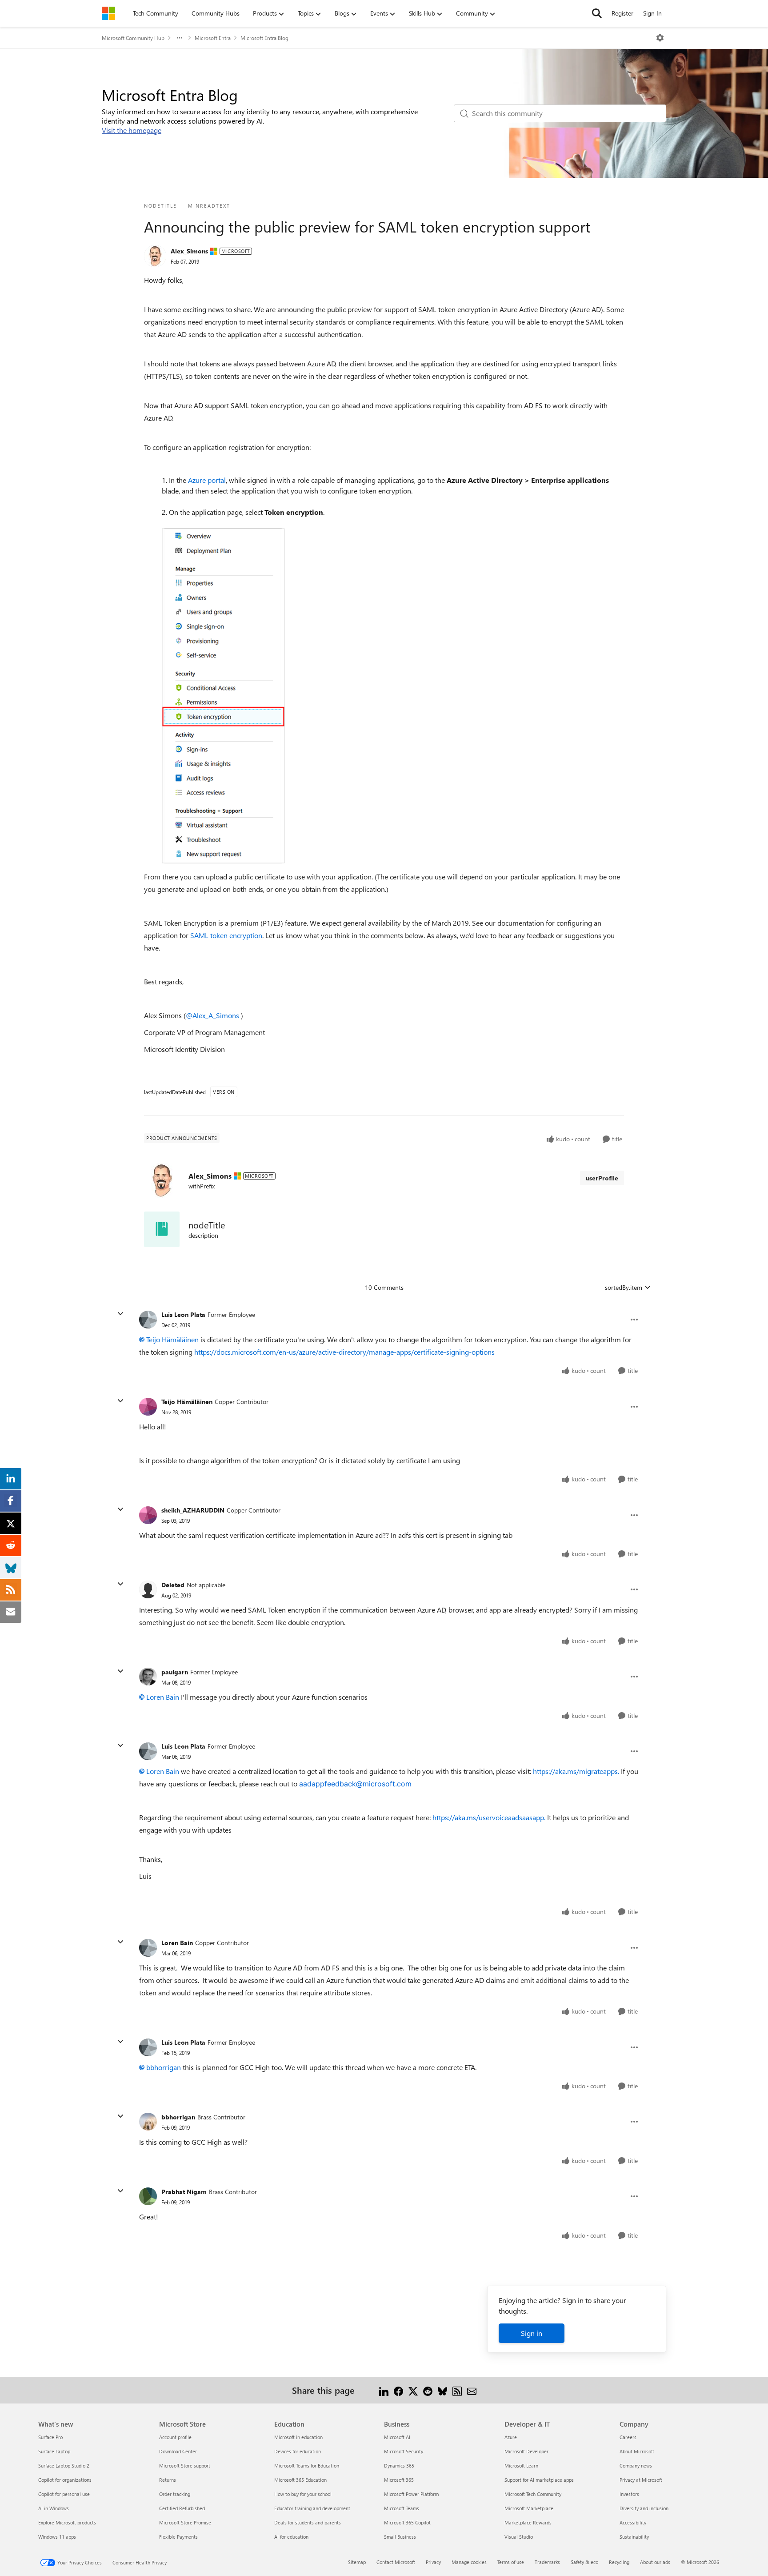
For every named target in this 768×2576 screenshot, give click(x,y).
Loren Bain (163, 1697)
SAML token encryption (226, 935)
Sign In (652, 13)
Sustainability (634, 2537)
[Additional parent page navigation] (180, 38)
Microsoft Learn (521, 2466)
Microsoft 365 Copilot (407, 2522)
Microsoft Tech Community (533, 2494)
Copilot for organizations (65, 2480)
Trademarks (547, 2562)
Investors (629, 2494)
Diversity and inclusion (644, 2508)
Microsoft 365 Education (300, 2480)
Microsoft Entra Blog (264, 38)
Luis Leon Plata (183, 1314)
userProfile (602, 1178)
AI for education (291, 2537)
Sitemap (357, 2562)
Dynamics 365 (399, 2466)
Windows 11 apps (57, 2537)
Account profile (175, 2437)
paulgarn (175, 1672)
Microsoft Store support (185, 2466)
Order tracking (175, 2494)
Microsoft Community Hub (133, 38)
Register (622, 13)
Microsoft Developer (526, 2451)
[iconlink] (162, 1229)
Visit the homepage (132, 130)
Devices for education (298, 2451)
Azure (511, 2437)
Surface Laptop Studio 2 (64, 2466)
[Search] (597, 13)
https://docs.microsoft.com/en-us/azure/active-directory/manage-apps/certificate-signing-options (344, 1352)
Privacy (433, 2562)
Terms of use (511, 2562)
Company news (636, 2466)
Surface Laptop (54, 2451)
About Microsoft (637, 2451)
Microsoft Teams (402, 2508)
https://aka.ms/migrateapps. (576, 1771)
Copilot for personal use (64, 2494)
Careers (628, 2437)
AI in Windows (54, 2508)
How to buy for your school (303, 2494)
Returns (168, 2480)
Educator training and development (312, 2508)
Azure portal (207, 480)
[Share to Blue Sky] (442, 2390)
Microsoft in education (298, 2437)
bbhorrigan (164, 2067)
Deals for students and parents (308, 2522)
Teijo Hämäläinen (172, 1339)
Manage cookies (469, 2562)
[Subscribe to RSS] (457, 2390)
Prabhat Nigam (184, 2192)
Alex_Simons (189, 251)
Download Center (178, 2451)
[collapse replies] (120, 1314)
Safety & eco (584, 2562)
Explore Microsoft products (67, 2522)
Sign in (532, 2333)
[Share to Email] (472, 2390)
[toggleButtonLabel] (660, 38)
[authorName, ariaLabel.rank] (155, 256)
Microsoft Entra (213, 38)
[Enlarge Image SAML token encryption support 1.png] (223, 696)
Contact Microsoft (396, 2562)
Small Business (400, 2537)
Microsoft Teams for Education (307, 2466)
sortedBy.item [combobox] (624, 1287)
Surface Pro (50, 2437)
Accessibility (633, 2522)
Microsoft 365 (399, 2480)
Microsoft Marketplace (529, 2508)
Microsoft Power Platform (411, 2494)
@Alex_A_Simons (212, 1015)
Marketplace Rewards (528, 2522)
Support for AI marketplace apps (539, 2480)
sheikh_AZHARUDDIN (193, 1510)
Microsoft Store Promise (185, 2522)
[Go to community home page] (108, 13)
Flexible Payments (178, 2537)
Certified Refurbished (182, 2508)
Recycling (619, 2562)
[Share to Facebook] (398, 2390)
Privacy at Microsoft (641, 2480)
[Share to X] (413, 2390)
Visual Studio (519, 2537)
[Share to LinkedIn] (384, 2390)
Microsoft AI (397, 2437)
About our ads (655, 2562)
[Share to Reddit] (428, 2390)
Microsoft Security (404, 2451)
